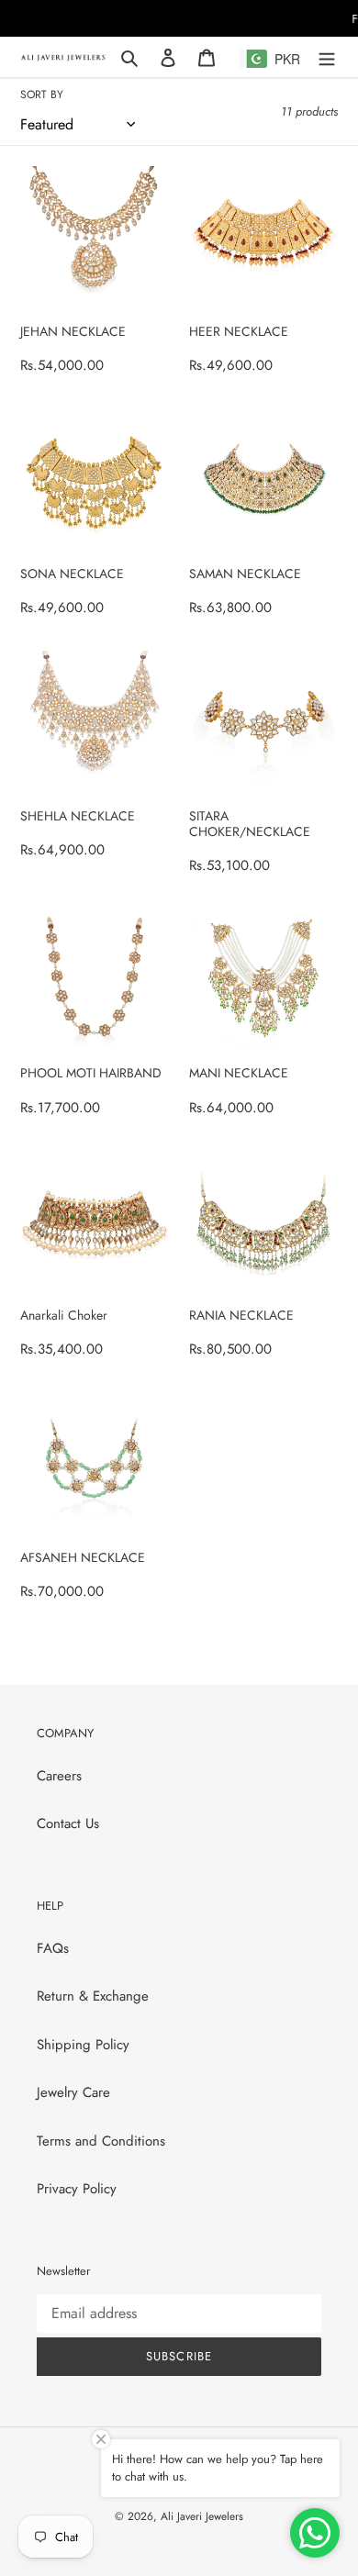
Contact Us (68, 1823)
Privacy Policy (77, 2189)
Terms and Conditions (101, 2141)
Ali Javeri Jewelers (202, 2516)
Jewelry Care (73, 2092)
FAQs (53, 1948)
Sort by (42, 95)
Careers (59, 1776)
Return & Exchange (93, 1996)
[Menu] (327, 57)
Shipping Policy (83, 2045)
